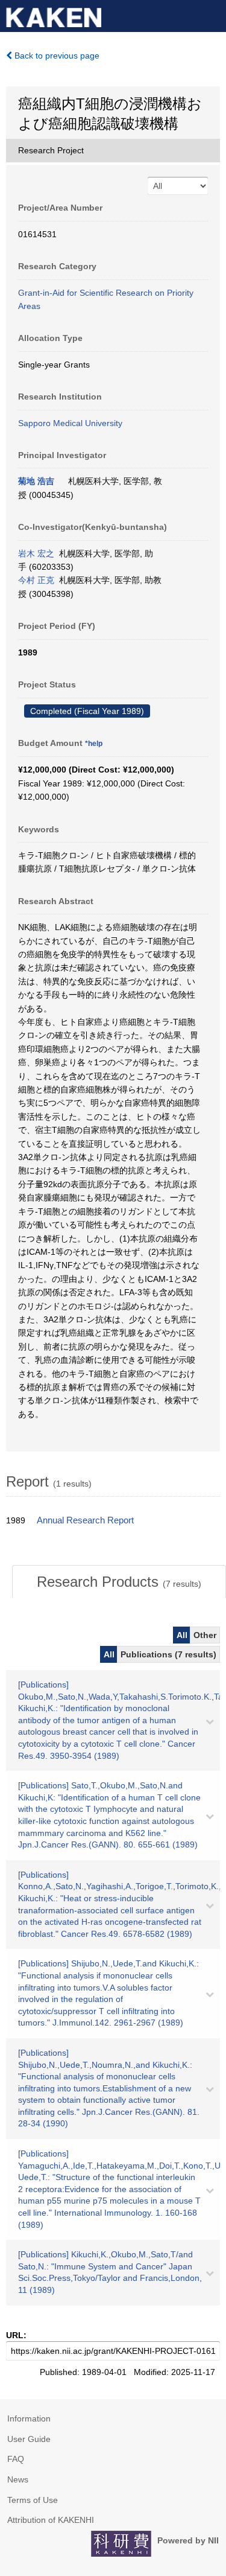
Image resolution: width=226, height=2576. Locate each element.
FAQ (16, 2459)
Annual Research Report (85, 1520)
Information (29, 2418)
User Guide (29, 2439)
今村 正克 (36, 580)
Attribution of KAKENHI (51, 2520)
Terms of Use (33, 2500)
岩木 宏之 (36, 553)
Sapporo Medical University (70, 423)
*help (94, 744)
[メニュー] (212, 14)
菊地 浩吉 (36, 481)
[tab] (119, 1582)
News (18, 2479)
